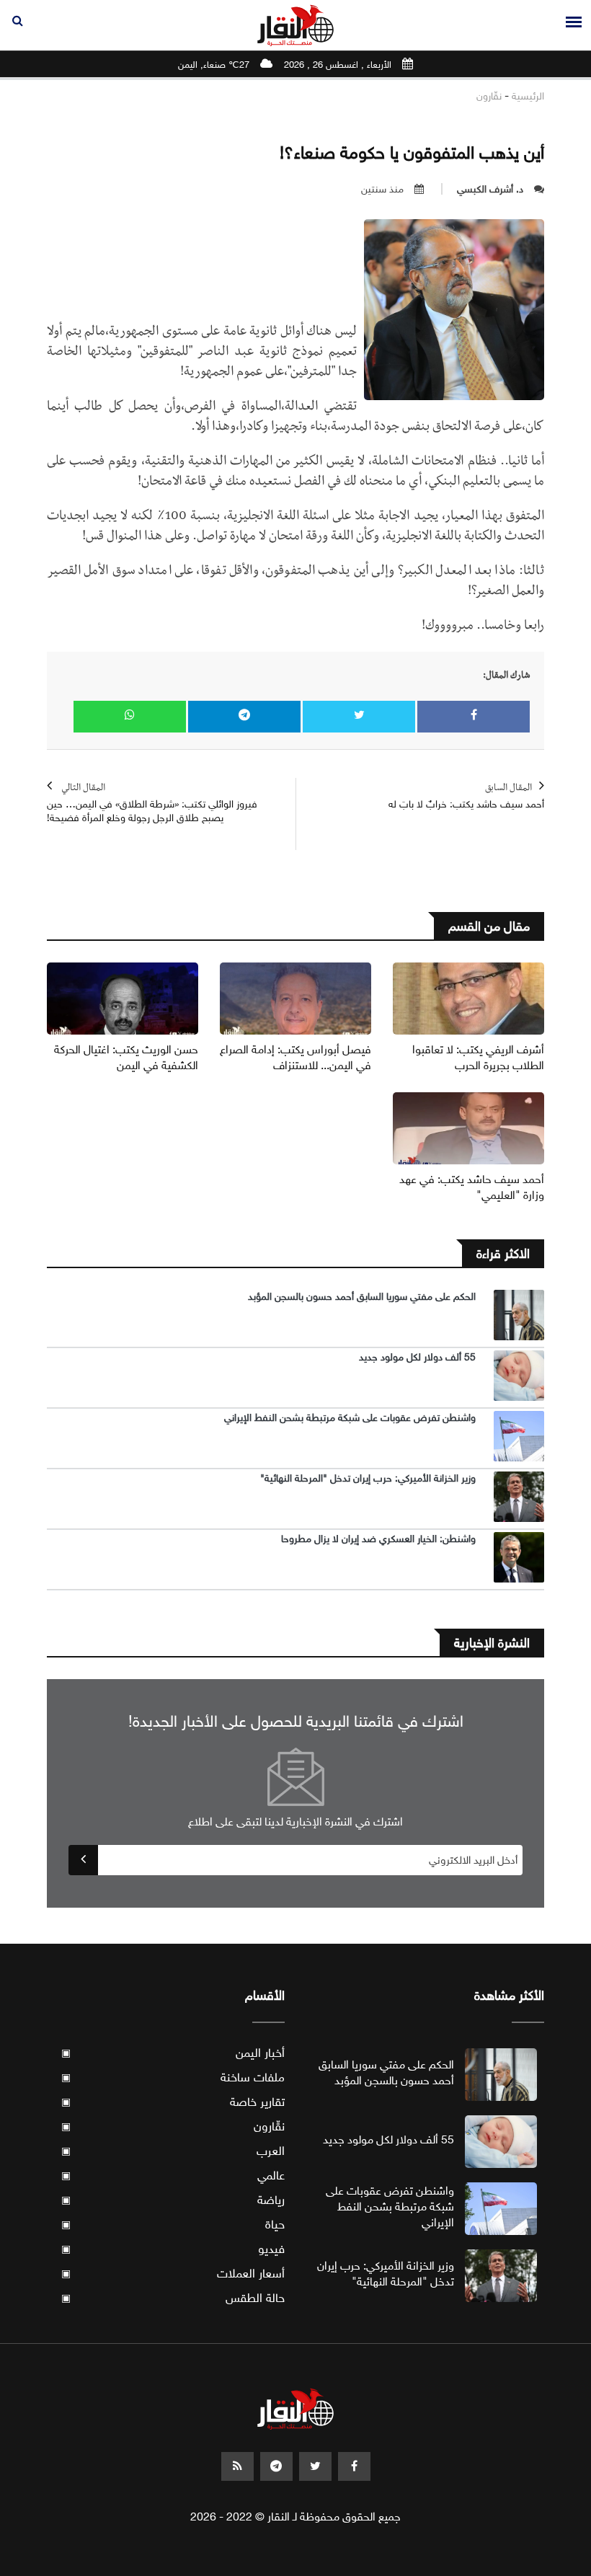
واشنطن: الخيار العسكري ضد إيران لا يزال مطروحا (378, 1539)
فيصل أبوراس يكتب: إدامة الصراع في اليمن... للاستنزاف (295, 1057)
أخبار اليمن (173, 2053)
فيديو (173, 2249)
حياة (173, 2225)
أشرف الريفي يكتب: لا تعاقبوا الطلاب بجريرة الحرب (478, 1057)
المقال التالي (152, 804)
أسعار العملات (173, 2274)
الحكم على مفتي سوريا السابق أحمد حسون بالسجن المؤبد (362, 1297)
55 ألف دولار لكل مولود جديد (417, 1357)
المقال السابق (466, 797)
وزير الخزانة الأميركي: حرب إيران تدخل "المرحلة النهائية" (368, 1478)
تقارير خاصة (173, 2102)
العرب (173, 2151)
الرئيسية (528, 96)
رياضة (173, 2200)
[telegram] (276, 2466)
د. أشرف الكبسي (490, 189)
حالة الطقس (173, 2298)
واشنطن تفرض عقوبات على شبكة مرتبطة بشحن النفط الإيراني (350, 1418)
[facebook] (354, 2466)
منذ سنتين (382, 189)
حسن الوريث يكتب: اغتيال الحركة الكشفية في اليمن (126, 1057)
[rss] (237, 2466)
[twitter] (315, 2466)
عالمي (173, 2176)
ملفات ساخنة (173, 2077)
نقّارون (489, 96)
